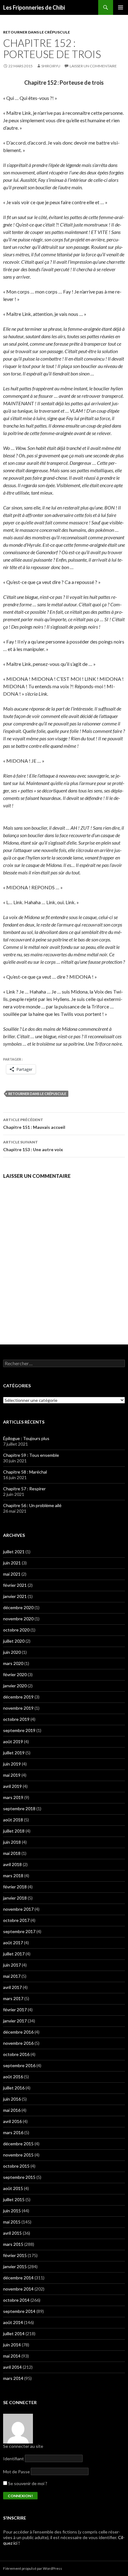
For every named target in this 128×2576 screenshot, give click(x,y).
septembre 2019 (19, 1730)
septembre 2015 (19, 2177)
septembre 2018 (19, 1809)
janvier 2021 (15, 1596)
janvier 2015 (15, 2266)
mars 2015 (13, 2244)
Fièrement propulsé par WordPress (33, 2568)
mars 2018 (13, 1876)
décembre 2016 (18, 2032)
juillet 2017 (14, 1954)
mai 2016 (12, 2110)
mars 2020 (13, 1663)
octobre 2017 (16, 1920)
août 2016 (13, 2077)
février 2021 (15, 1585)
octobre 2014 (16, 2300)
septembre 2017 (19, 1931)
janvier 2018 (15, 1898)
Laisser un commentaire (93, 66)
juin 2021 (12, 1563)
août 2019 (13, 1741)
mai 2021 (12, 1574)
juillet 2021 (14, 1552)
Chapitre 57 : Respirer (24, 1489)
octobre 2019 (16, 1719)
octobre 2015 (16, 2166)
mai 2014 (12, 2356)
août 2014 (13, 2322)
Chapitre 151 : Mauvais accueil (34, 1124)
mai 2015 (12, 2222)
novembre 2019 (18, 1708)
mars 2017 (13, 1998)
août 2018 (13, 1820)
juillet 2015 (14, 2199)
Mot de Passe (16, 2472)
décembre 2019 (18, 1697)
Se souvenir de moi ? (27, 2483)
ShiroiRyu (51, 66)
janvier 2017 (15, 2021)
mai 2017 (12, 1976)
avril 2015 (12, 2233)
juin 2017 (12, 1965)
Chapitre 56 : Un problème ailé (32, 1505)
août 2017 (13, 1943)
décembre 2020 (18, 1607)
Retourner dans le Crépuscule (37, 1094)
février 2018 (15, 1887)
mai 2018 (12, 1853)
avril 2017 (12, 1987)
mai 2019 (12, 1775)
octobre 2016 (16, 2054)
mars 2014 (13, 2378)
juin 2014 (12, 2345)
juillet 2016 (14, 2088)
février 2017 (15, 2010)
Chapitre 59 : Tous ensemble (31, 1455)
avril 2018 (12, 1864)
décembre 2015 (18, 2144)
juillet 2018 (14, 1831)
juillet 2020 (14, 1641)
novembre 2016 (18, 2043)
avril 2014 (12, 2367)
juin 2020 (12, 1652)
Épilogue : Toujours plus (26, 1438)
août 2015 (13, 2188)
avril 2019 (12, 1786)
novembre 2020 (18, 1619)
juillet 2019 (14, 1753)
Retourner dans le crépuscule (37, 32)
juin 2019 (12, 1764)
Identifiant (14, 2459)
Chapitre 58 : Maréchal (25, 1472)
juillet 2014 (14, 2334)
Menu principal (121, 7)
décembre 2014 (18, 2278)
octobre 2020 (16, 1630)
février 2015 (15, 2255)
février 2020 (15, 1674)
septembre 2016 (19, 2065)
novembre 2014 (18, 2289)
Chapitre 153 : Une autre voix (33, 1146)
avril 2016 (12, 2121)
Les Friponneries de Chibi (34, 7)
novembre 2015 (18, 2155)
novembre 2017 (18, 1909)
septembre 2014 (19, 2311)
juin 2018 (12, 1842)
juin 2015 (12, 2211)
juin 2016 (12, 2099)
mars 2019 (13, 1797)
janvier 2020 (15, 1686)
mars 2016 (13, 2132)
